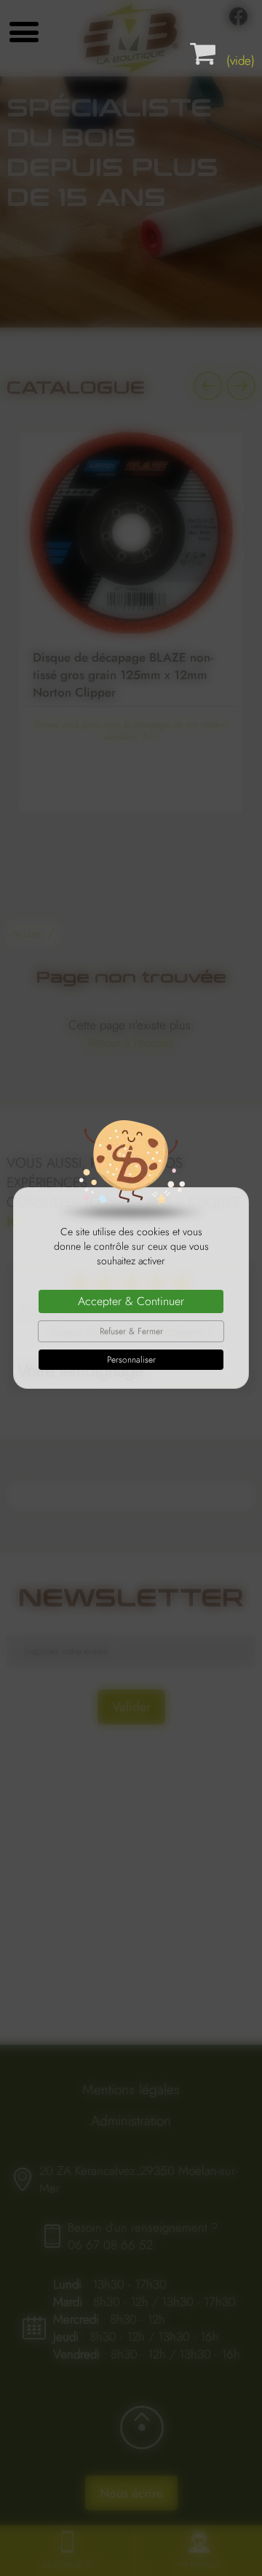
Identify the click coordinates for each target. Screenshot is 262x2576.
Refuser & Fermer (131, 1331)
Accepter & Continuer (131, 1301)
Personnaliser (131, 1360)
